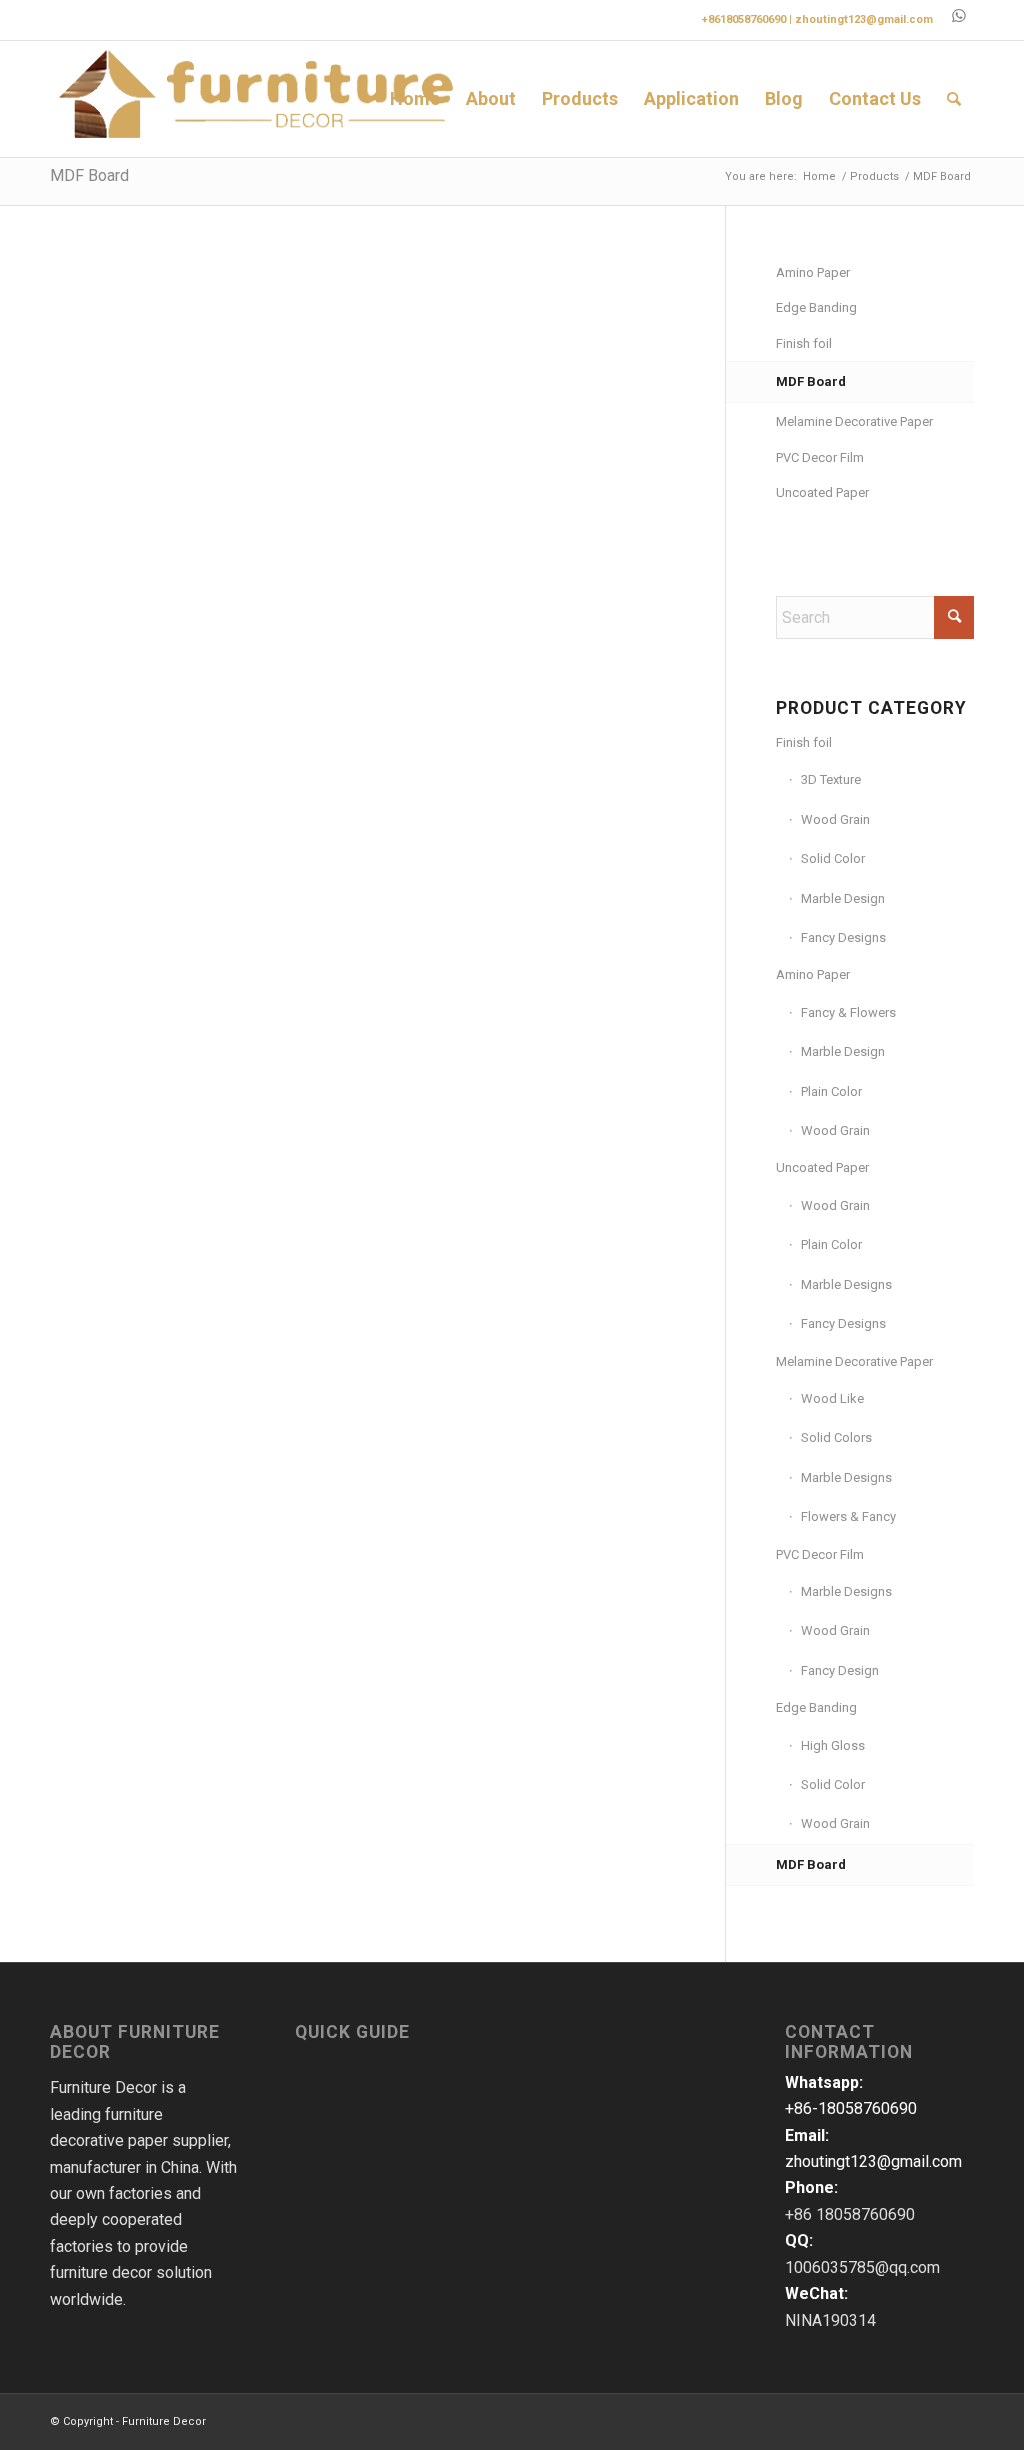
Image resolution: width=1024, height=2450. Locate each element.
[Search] (954, 99)
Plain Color (831, 1091)
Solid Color (833, 858)
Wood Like (832, 1398)
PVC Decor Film (820, 457)
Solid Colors (836, 1437)
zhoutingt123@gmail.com (864, 19)
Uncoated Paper (822, 492)
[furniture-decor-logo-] (259, 99)
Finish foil (804, 343)
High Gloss (833, 1745)
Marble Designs (846, 1284)
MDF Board (89, 175)
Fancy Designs (843, 937)
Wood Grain (835, 819)
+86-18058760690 (851, 2108)
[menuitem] (415, 99)
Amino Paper (813, 272)
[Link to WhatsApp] (959, 15)
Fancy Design (840, 1670)
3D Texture (831, 779)
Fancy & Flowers (848, 1012)
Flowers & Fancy (848, 1516)
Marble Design (843, 898)
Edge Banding (816, 307)
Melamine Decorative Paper (854, 421)
